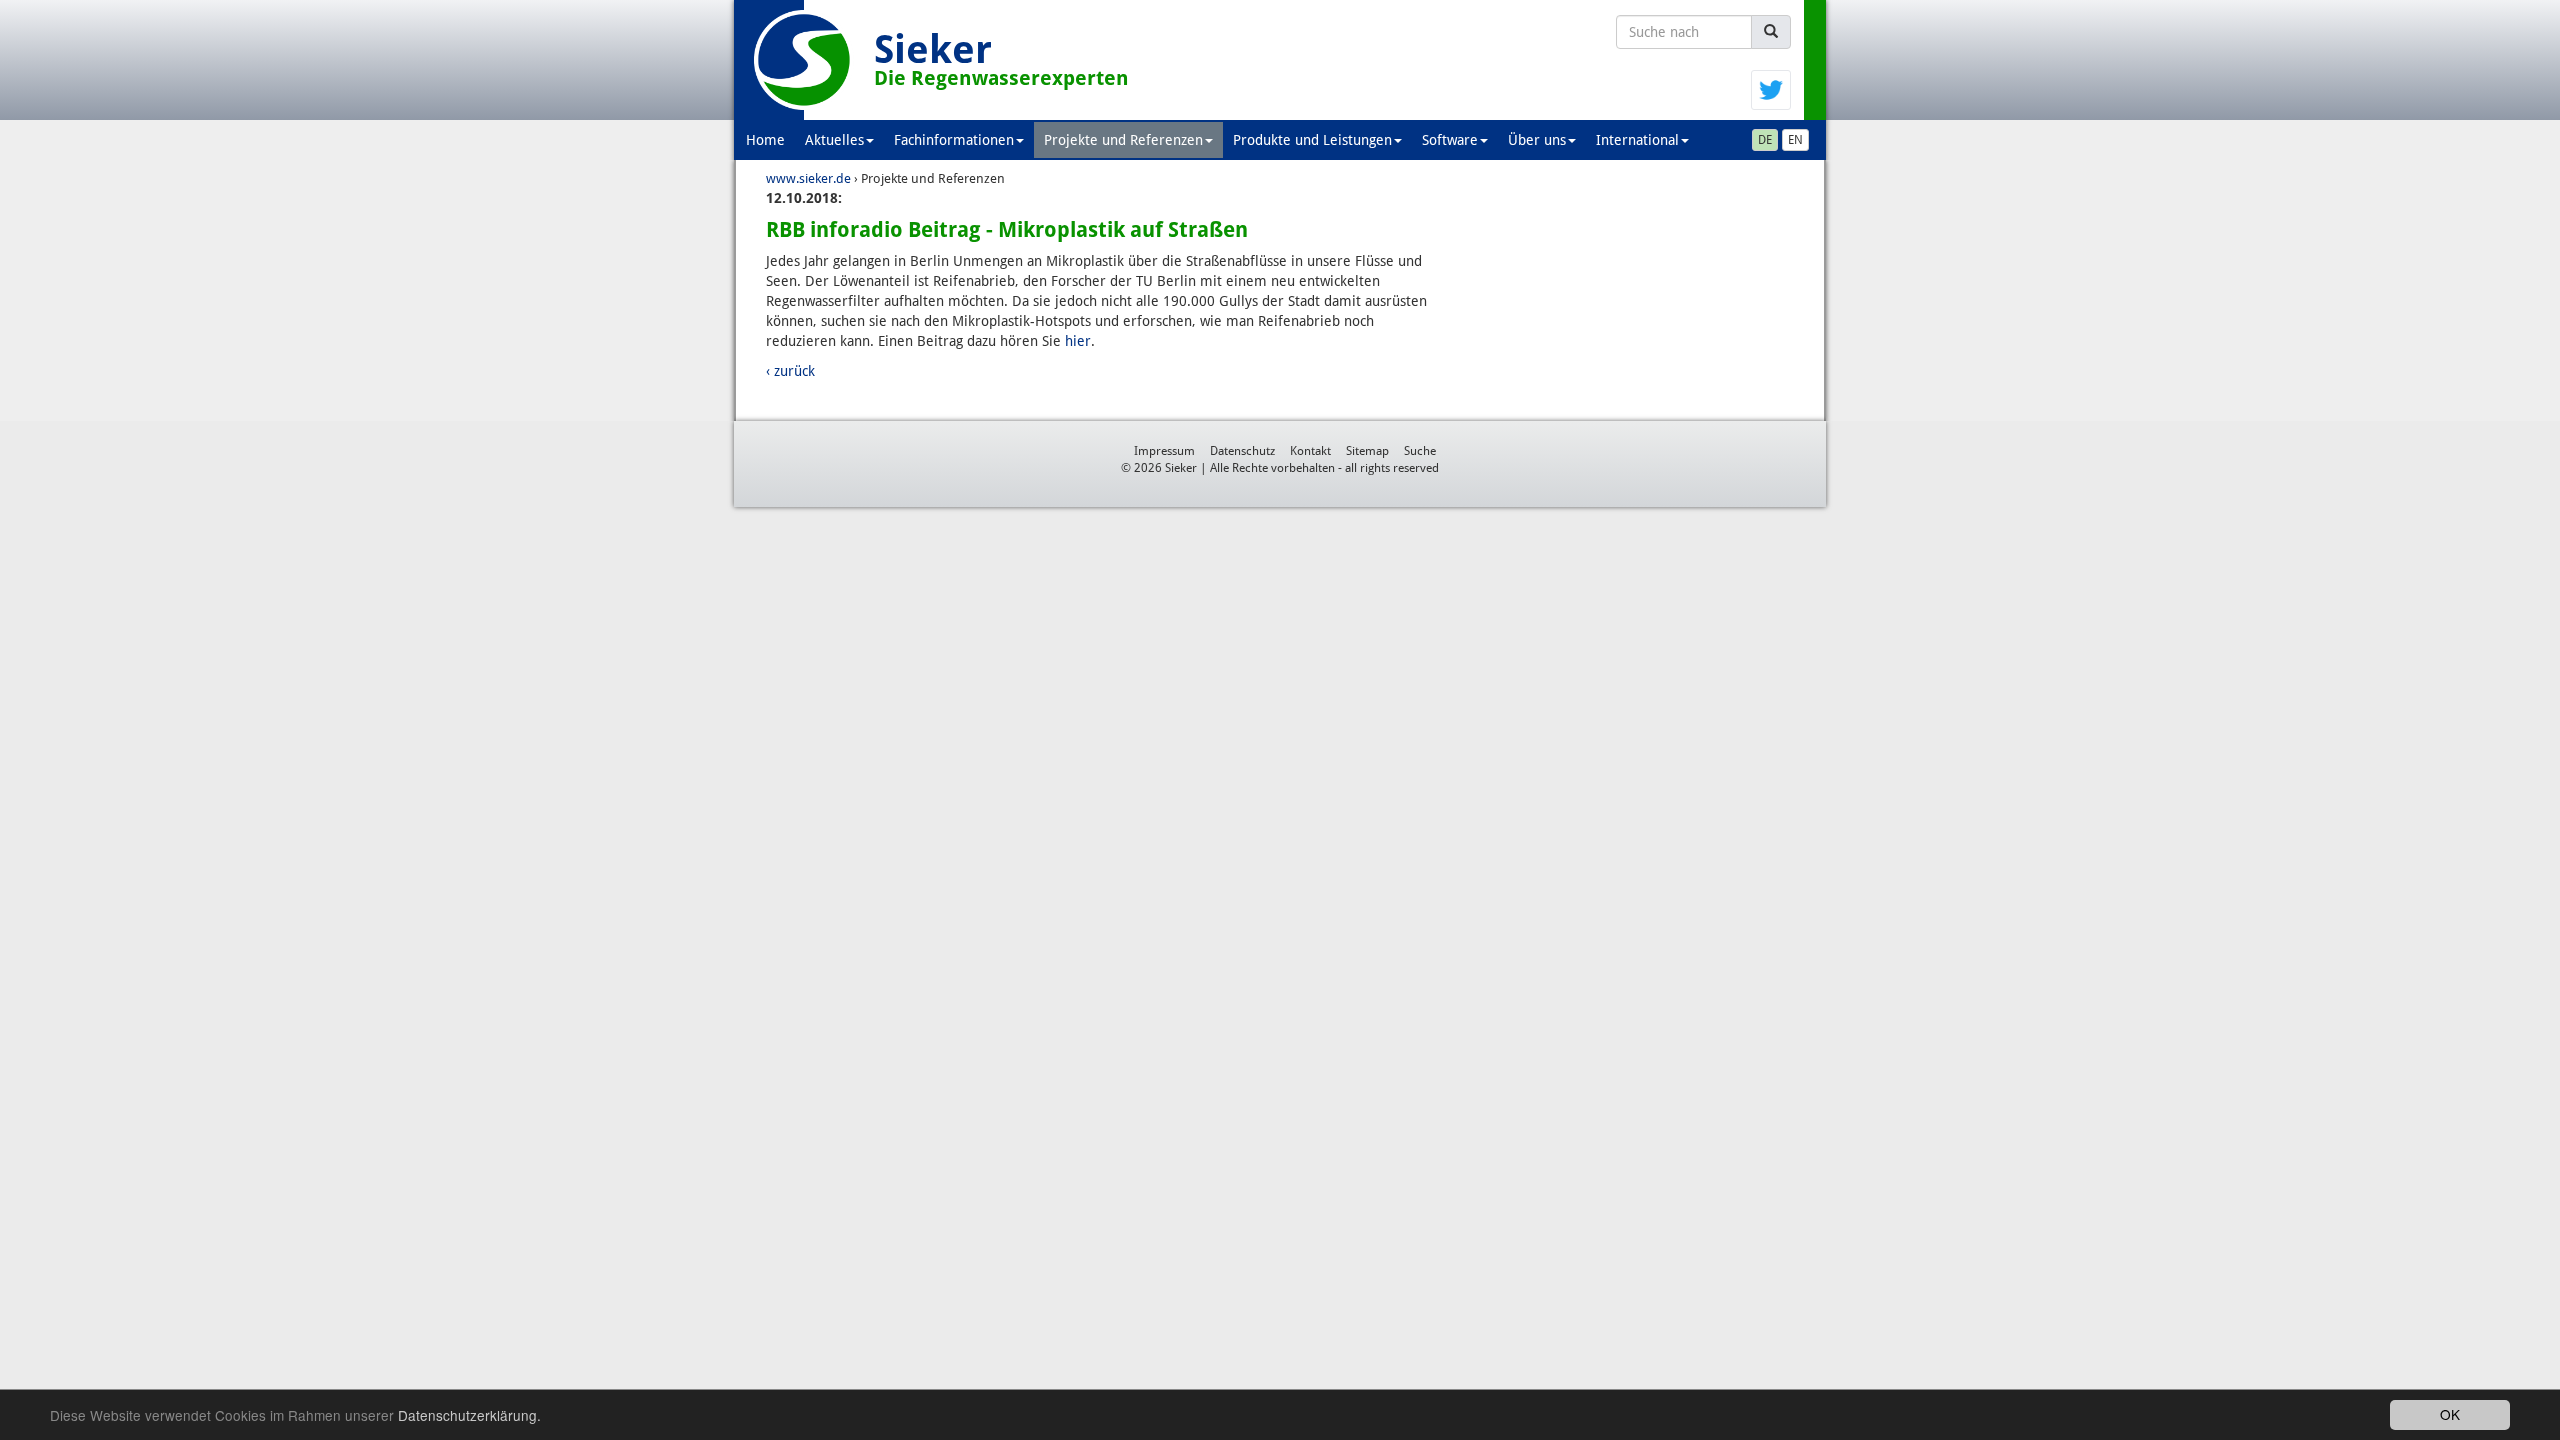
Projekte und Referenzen (1123, 140)
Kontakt (1310, 451)
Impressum (1164, 451)
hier (1078, 341)
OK (2450, 1414)
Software (1450, 140)
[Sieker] (804, 60)
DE (1765, 140)
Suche (1420, 451)
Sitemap (1367, 451)
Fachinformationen (954, 140)
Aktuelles (834, 140)
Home (765, 140)
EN (1795, 140)
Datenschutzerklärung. (469, 1415)
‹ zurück (790, 371)
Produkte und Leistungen (1312, 140)
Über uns (1537, 140)
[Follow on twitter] (1771, 89)
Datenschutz (1242, 451)
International (1637, 140)
